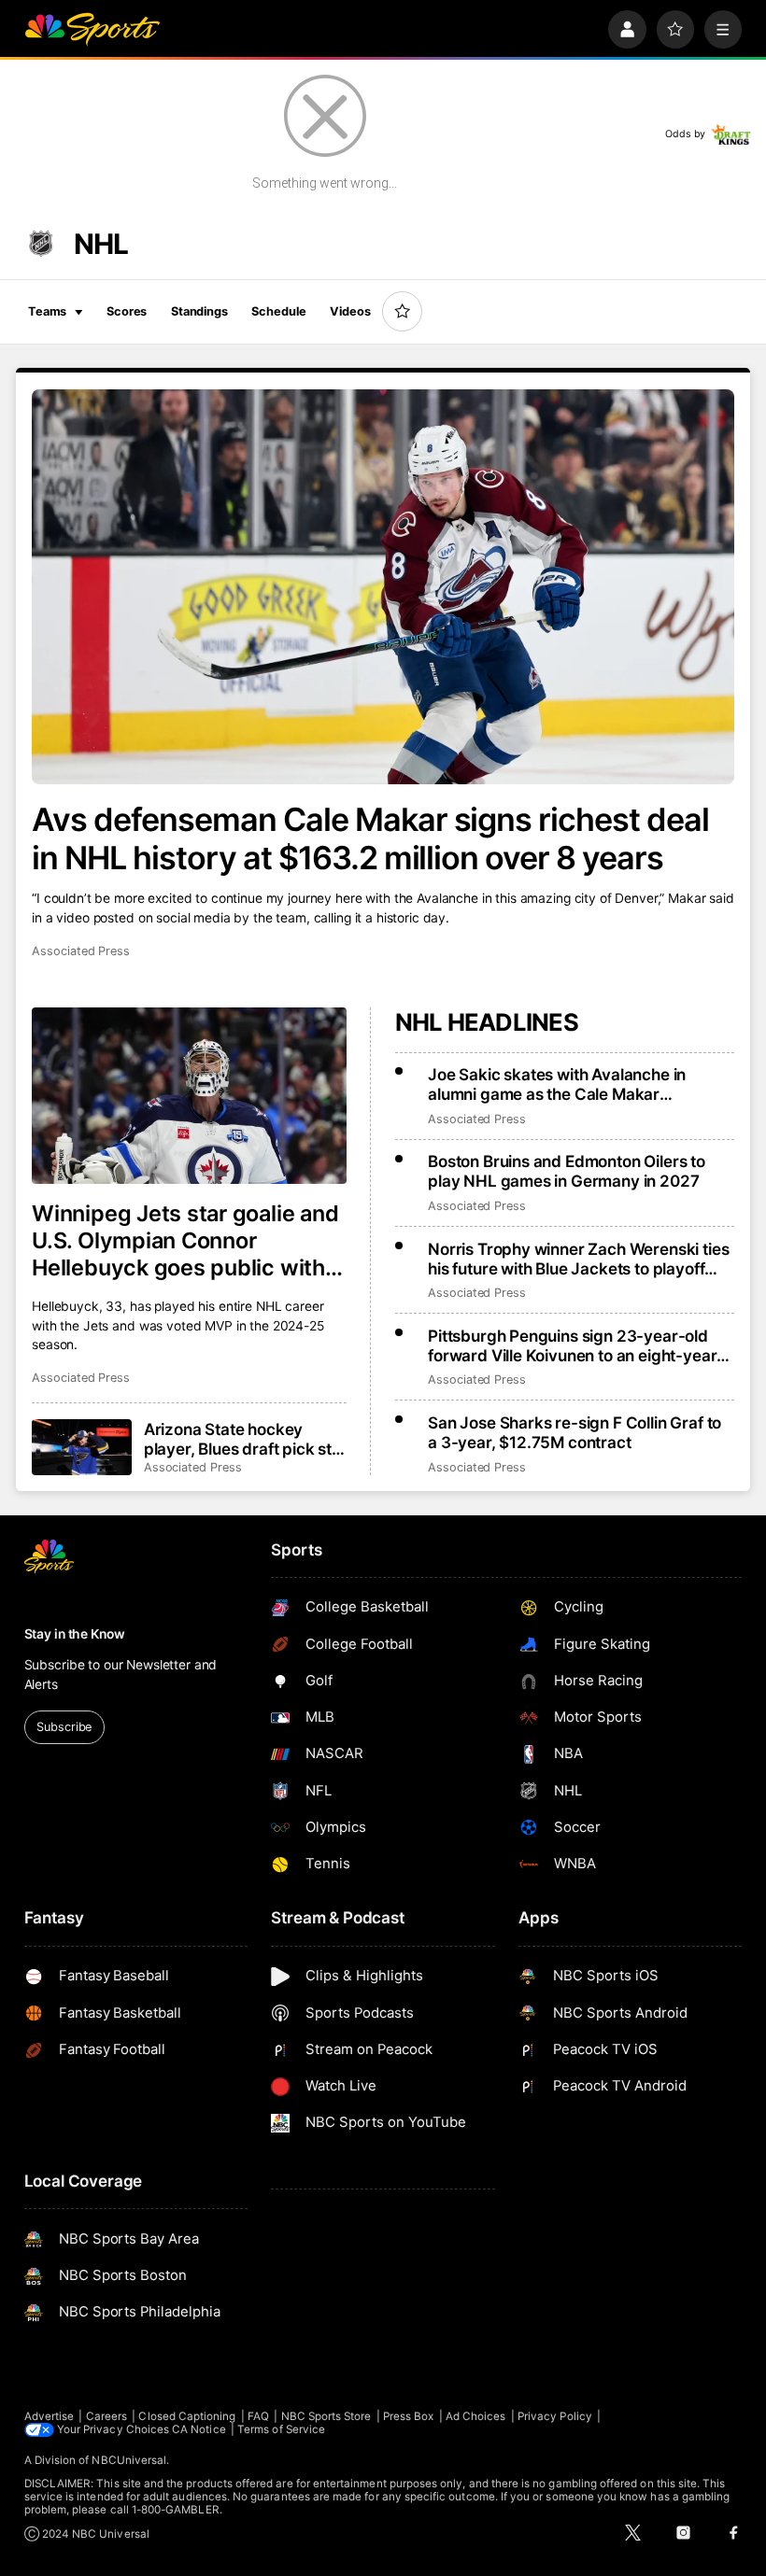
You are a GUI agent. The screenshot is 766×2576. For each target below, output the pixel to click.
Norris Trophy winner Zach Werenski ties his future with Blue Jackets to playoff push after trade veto (578, 1259)
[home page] (92, 29)
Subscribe (64, 1727)
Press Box (409, 2416)
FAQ (258, 2416)
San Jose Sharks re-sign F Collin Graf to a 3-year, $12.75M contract (574, 1432)
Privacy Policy (555, 2416)
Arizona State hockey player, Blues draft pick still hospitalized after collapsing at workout (243, 1439)
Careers (106, 2416)
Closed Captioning (187, 2416)
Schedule (278, 311)
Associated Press (81, 951)
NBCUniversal (129, 2460)
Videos (350, 311)
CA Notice (199, 2429)
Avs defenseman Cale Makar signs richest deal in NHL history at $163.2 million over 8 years (370, 838)
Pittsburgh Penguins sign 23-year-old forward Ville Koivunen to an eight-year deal (572, 1345)
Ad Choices (476, 2416)
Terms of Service (281, 2429)
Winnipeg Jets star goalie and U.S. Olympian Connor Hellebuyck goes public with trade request (185, 1240)
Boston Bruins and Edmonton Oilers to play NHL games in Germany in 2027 (567, 1171)
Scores (127, 311)
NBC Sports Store (326, 2416)
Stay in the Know (75, 1634)
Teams (47, 311)
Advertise (50, 2416)
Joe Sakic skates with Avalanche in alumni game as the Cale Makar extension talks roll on (557, 1084)
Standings (199, 311)
